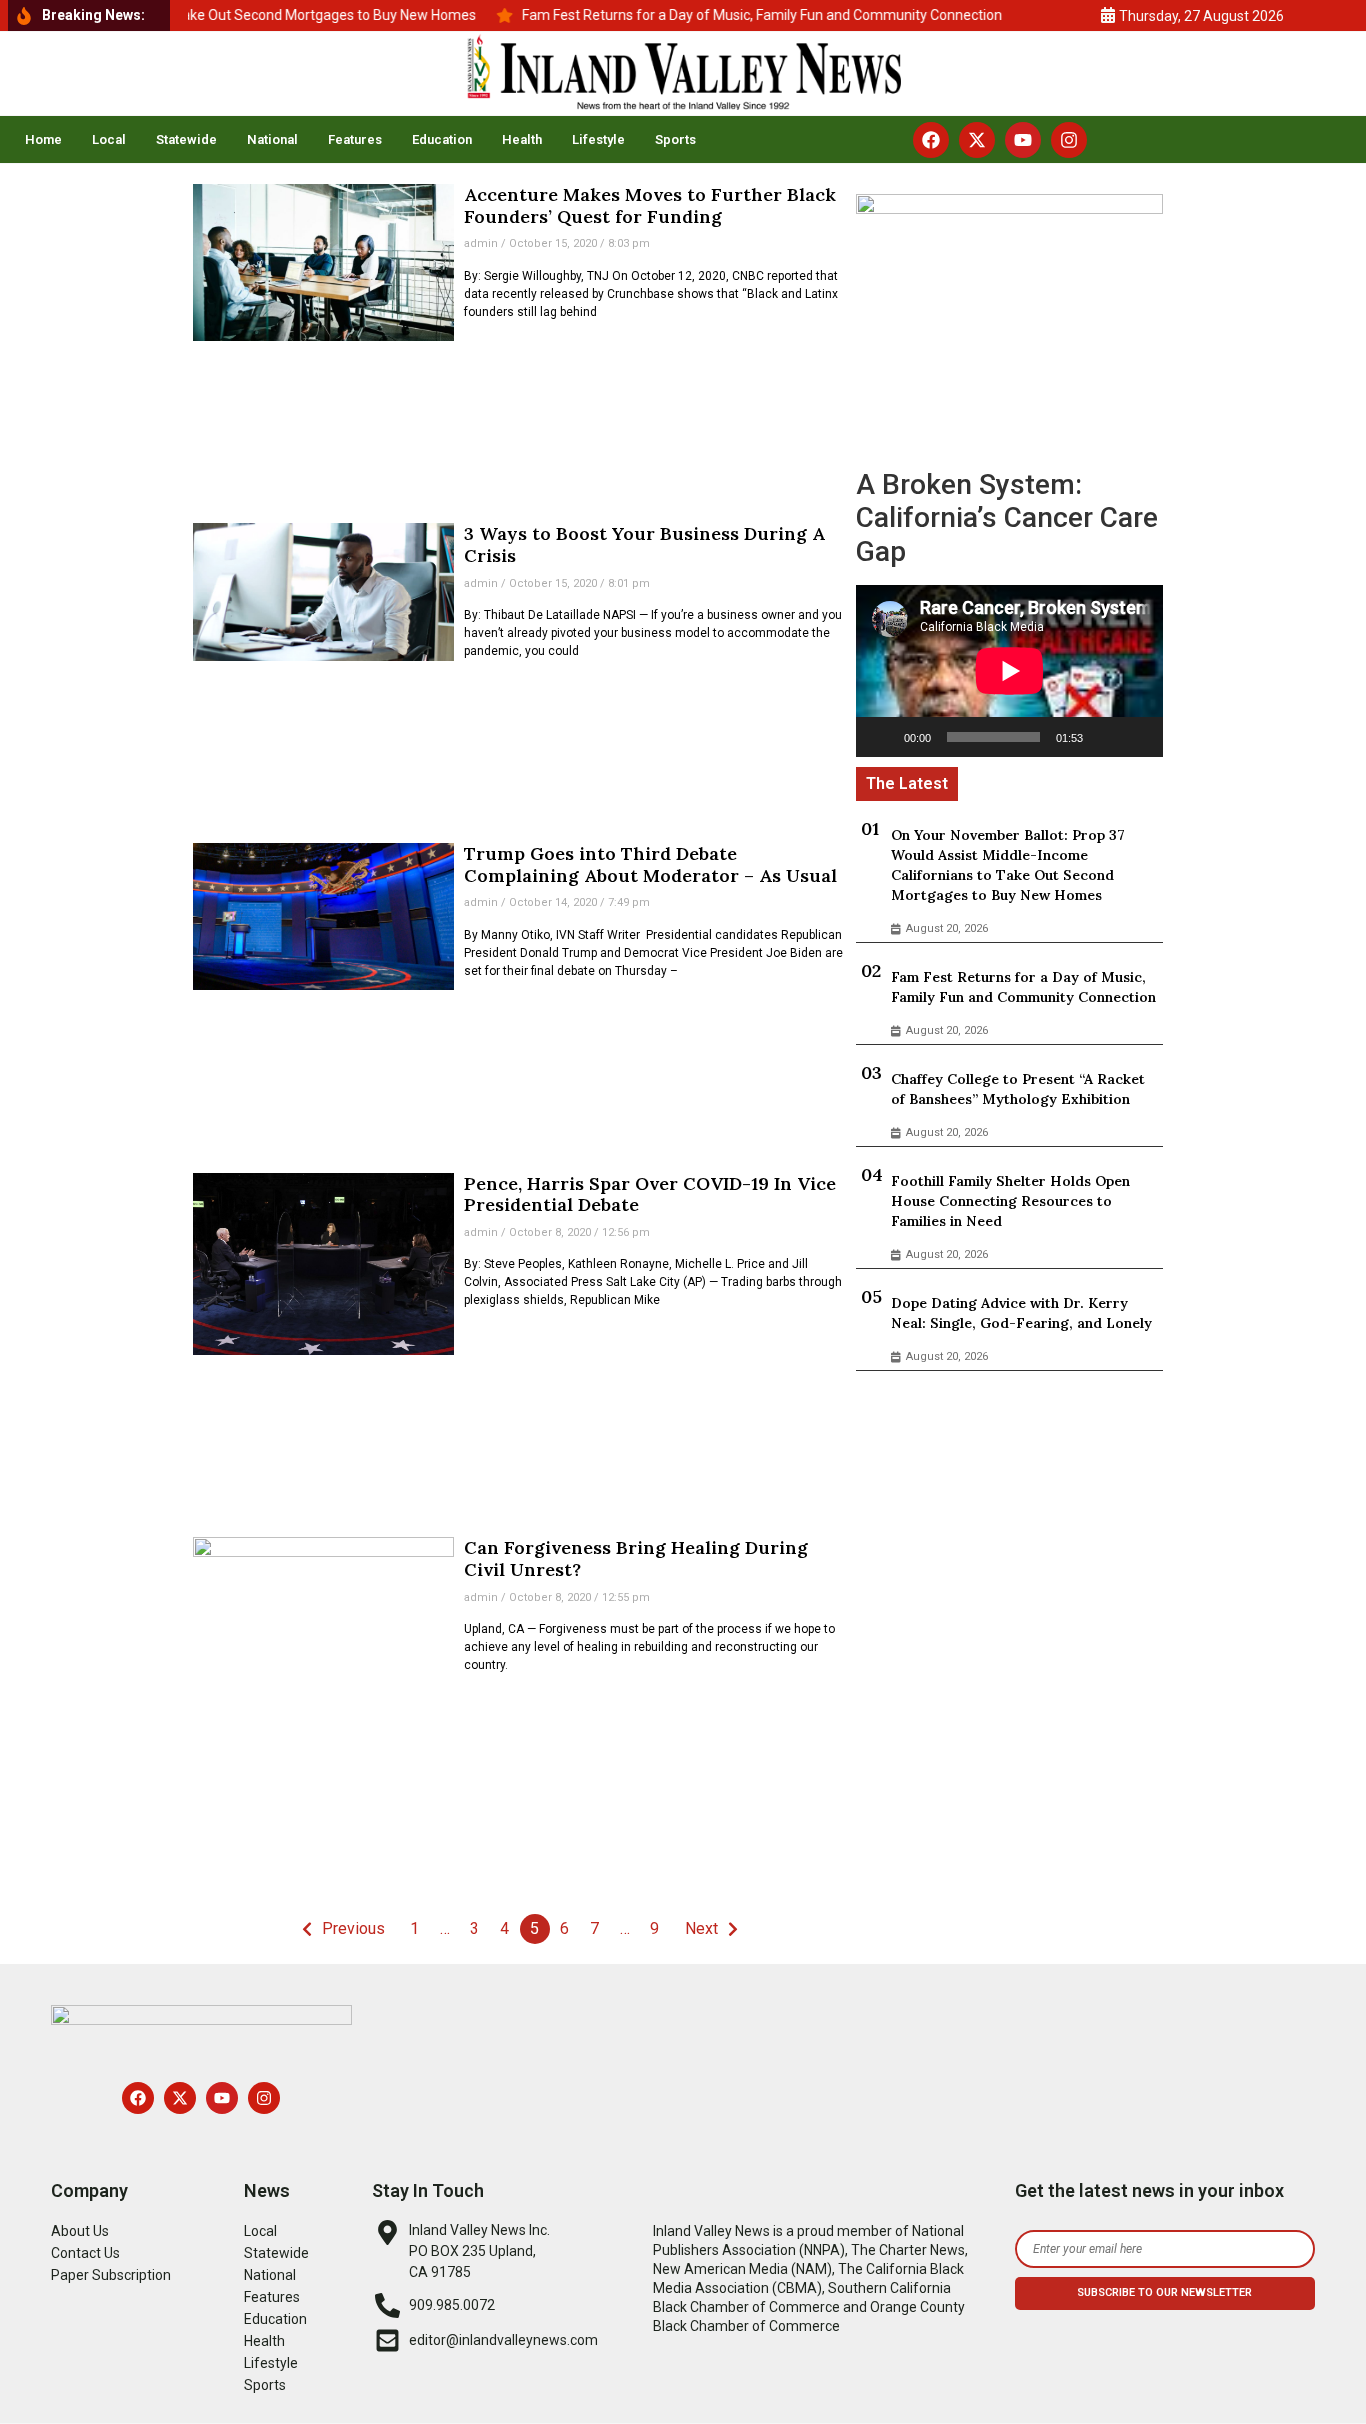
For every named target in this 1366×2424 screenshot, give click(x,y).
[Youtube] (1023, 140)
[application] (1009, 671)
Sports (675, 139)
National (272, 139)
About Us (80, 2231)
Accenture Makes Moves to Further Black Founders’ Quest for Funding (650, 205)
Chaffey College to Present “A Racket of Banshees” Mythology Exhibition (1018, 1089)
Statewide (186, 139)
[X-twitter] (977, 140)
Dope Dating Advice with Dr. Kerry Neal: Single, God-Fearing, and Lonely (1021, 1313)
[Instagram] (1069, 140)
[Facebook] (931, 140)
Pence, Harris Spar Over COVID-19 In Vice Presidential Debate (650, 1194)
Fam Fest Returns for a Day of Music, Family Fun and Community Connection (1023, 987)
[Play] (882, 737)
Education (442, 139)
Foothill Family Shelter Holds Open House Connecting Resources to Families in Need (1010, 1201)
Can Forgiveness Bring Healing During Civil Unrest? (636, 1558)
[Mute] (1105, 737)
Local (109, 139)
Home (43, 139)
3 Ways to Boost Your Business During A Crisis (644, 544)
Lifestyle (598, 139)
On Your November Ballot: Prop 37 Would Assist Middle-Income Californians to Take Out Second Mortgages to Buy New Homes (1008, 865)
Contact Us (85, 2253)
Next (701, 1928)
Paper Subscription (111, 2275)
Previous (353, 1928)
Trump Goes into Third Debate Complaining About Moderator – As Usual (650, 864)
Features (355, 139)
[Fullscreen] (1137, 737)
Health (522, 139)
